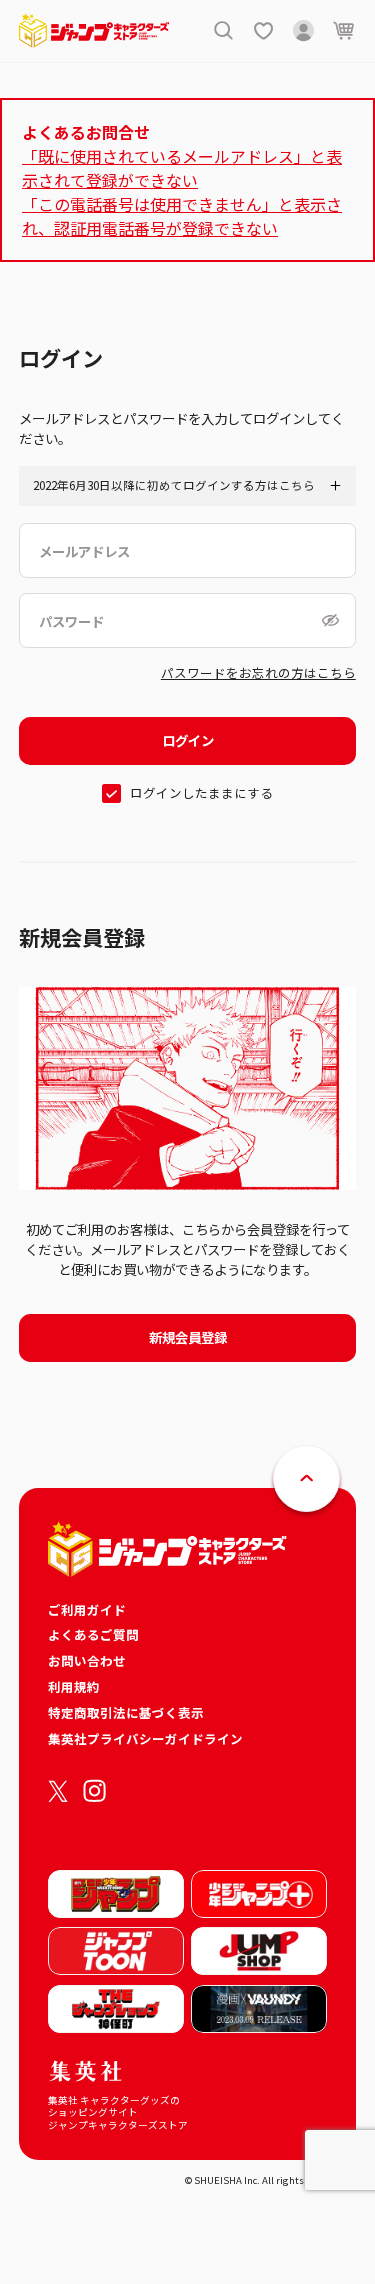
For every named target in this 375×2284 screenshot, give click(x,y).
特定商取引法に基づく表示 (126, 1712)
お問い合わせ (87, 1660)
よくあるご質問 (93, 1634)
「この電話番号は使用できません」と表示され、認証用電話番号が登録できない (182, 216)
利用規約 (74, 1686)
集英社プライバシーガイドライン (145, 1738)
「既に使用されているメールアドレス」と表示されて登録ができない (182, 168)
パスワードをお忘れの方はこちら (258, 672)
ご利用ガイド (87, 1609)
